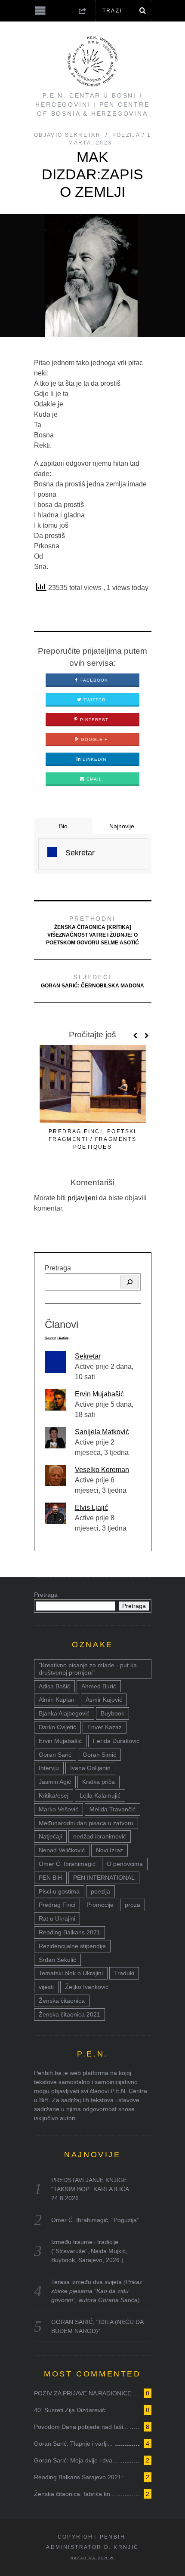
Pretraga (58, 1268)
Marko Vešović (59, 1809)
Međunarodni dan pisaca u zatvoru (86, 1823)
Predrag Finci (57, 1905)
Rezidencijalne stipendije (72, 1946)
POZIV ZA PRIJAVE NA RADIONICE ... (86, 2393)
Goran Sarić (55, 1755)
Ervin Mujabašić (99, 1394)
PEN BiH (50, 1878)
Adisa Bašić (54, 1686)
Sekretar (88, 1356)
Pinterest (93, 720)
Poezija (126, 135)
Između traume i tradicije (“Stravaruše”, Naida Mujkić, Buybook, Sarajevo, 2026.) (89, 2251)
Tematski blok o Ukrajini (71, 1973)
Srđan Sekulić (57, 1960)
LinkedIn (94, 759)
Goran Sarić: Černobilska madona (92, 981)
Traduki (124, 1973)
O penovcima (125, 1864)
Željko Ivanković (87, 1987)
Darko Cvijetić (57, 1727)
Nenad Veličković (62, 1850)
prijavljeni (82, 1198)
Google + (93, 739)
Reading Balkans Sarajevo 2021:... (81, 2477)
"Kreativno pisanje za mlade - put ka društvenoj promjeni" (88, 1669)
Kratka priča (99, 1782)
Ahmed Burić (99, 1686)
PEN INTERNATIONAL (104, 1878)
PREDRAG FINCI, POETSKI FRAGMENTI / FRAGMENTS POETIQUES (92, 1139)
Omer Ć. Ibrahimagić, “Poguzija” (95, 2220)
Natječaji (50, 1836)
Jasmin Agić (55, 1782)
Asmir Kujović (104, 1700)
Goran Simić (99, 1755)
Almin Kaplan (57, 1700)
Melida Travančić (113, 1809)
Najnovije (122, 826)
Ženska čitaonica (62, 2001)
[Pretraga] (129, 1282)
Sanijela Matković (102, 1432)
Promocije (100, 1905)
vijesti (46, 1987)
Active (63, 1338)
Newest (50, 1338)
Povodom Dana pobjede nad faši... (81, 2427)
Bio (63, 826)
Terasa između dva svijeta (97, 2291)
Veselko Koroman (102, 1470)
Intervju (49, 1768)
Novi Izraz (109, 1850)
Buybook (113, 1713)
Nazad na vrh (90, 2558)
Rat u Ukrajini (57, 1918)
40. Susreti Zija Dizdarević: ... (74, 2410)
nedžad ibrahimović (100, 1836)
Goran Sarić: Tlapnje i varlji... (73, 2444)
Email (93, 779)
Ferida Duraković (116, 1741)
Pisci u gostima (59, 1891)
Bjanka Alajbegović (64, 1713)
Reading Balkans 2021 (69, 1932)
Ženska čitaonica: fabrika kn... (75, 2494)
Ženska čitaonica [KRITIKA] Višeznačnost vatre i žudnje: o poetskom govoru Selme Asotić (92, 930)
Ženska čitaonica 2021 (69, 2014)
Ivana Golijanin (90, 1768)
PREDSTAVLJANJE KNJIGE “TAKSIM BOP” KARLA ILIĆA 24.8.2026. (90, 2189)
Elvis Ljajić (91, 1508)
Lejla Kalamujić (100, 1795)
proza (133, 1905)
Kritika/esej (54, 1795)
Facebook (93, 680)
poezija (100, 1891)
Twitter (94, 700)
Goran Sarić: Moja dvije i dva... (76, 2460)
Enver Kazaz (105, 1727)
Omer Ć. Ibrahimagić (67, 1864)
